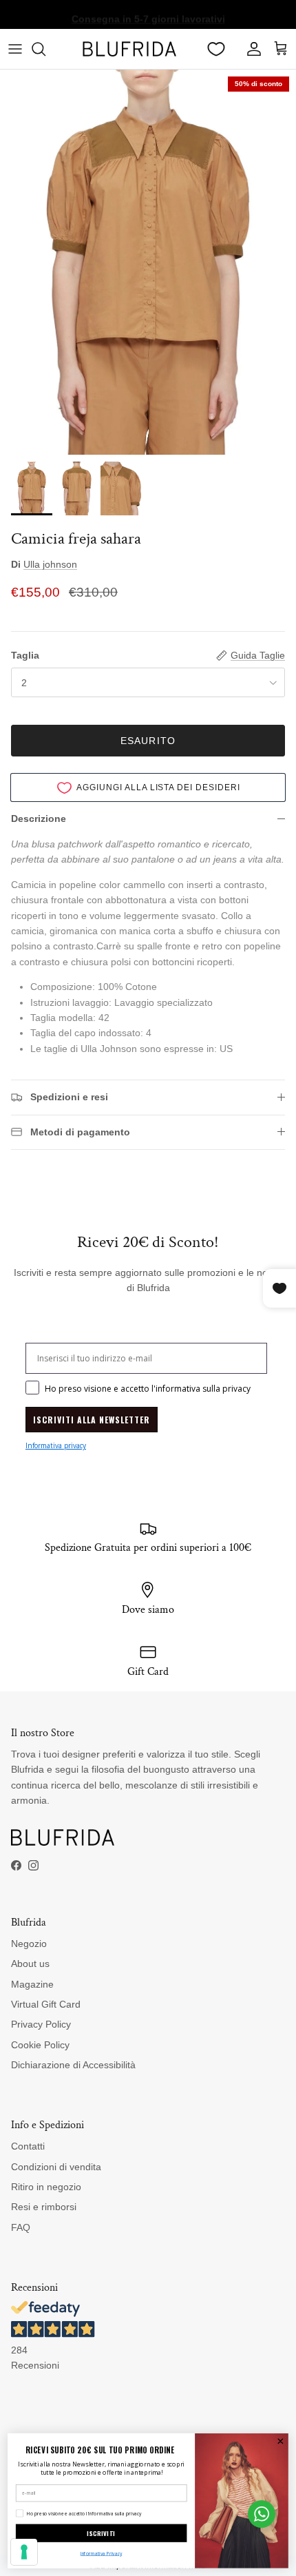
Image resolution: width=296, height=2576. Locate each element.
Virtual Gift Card (46, 2004)
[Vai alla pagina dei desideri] (216, 49)
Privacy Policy (41, 2024)
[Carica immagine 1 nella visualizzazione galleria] (148, 262)
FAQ (21, 2227)
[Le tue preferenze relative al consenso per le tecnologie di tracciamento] (24, 2552)
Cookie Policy (40, 2045)
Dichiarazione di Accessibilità (73, 2065)
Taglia (25, 655)
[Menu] (15, 49)
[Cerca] (45, 49)
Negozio (29, 1944)
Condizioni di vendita (56, 2167)
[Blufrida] (129, 49)
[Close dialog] (280, 2441)
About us (30, 1964)
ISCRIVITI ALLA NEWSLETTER (92, 1420)
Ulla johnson (50, 564)
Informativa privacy (56, 1445)
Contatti (28, 2146)
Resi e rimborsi (44, 2207)
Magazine (32, 1984)
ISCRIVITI (101, 2533)
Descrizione (39, 818)
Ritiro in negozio (46, 2187)
